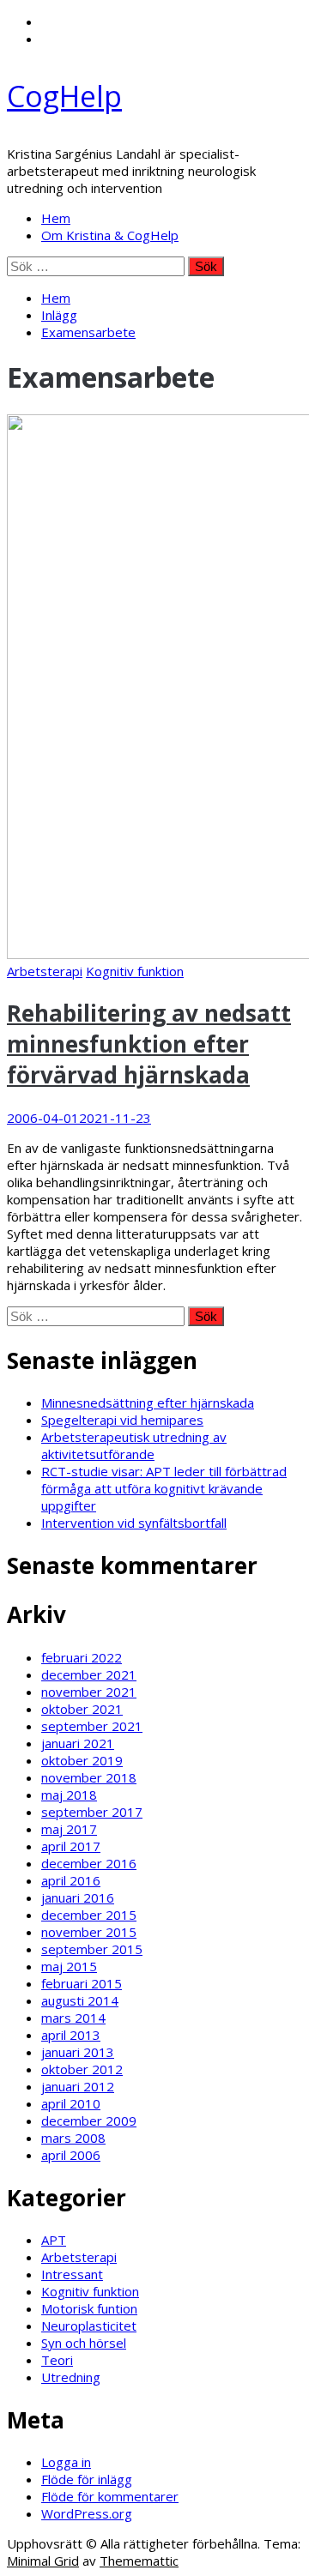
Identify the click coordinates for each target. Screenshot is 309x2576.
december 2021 (89, 1674)
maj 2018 (69, 1795)
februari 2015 (82, 1983)
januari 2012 (78, 2086)
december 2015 (89, 1915)
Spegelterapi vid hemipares (122, 1420)
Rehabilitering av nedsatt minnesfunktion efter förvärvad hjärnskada (149, 1044)
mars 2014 (73, 2018)
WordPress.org (87, 2513)
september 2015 (92, 1949)
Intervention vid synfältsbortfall (134, 1523)
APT (54, 2240)
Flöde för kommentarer (110, 2496)
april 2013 (71, 2035)
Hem (56, 218)
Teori (57, 2360)
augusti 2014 (80, 2000)
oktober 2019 (82, 1760)
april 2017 (71, 1846)
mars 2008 (73, 2138)
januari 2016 (78, 1897)
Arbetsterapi (45, 971)
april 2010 (71, 2103)
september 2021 (92, 1726)
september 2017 (92, 1812)
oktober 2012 (82, 2069)
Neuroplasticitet (89, 2326)
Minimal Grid (43, 2561)
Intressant (72, 2274)
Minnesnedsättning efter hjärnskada (148, 1403)
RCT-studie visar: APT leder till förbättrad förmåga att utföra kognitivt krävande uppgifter (164, 1488)
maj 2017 (69, 1829)
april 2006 (71, 2155)
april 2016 (71, 1880)
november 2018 (89, 1777)
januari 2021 (78, 1743)
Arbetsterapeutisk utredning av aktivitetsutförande (134, 1445)
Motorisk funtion (89, 2308)
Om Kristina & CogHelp (110, 235)
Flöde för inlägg (87, 2479)
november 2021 (89, 1692)
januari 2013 (78, 2052)
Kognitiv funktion (135, 971)
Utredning (71, 2377)
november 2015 (89, 1932)
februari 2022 (82, 1657)
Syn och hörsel (84, 2343)
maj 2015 (69, 1966)
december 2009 (89, 2121)
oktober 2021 (82, 1709)
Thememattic (139, 2561)
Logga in (66, 2462)
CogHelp (64, 96)
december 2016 (89, 1863)
